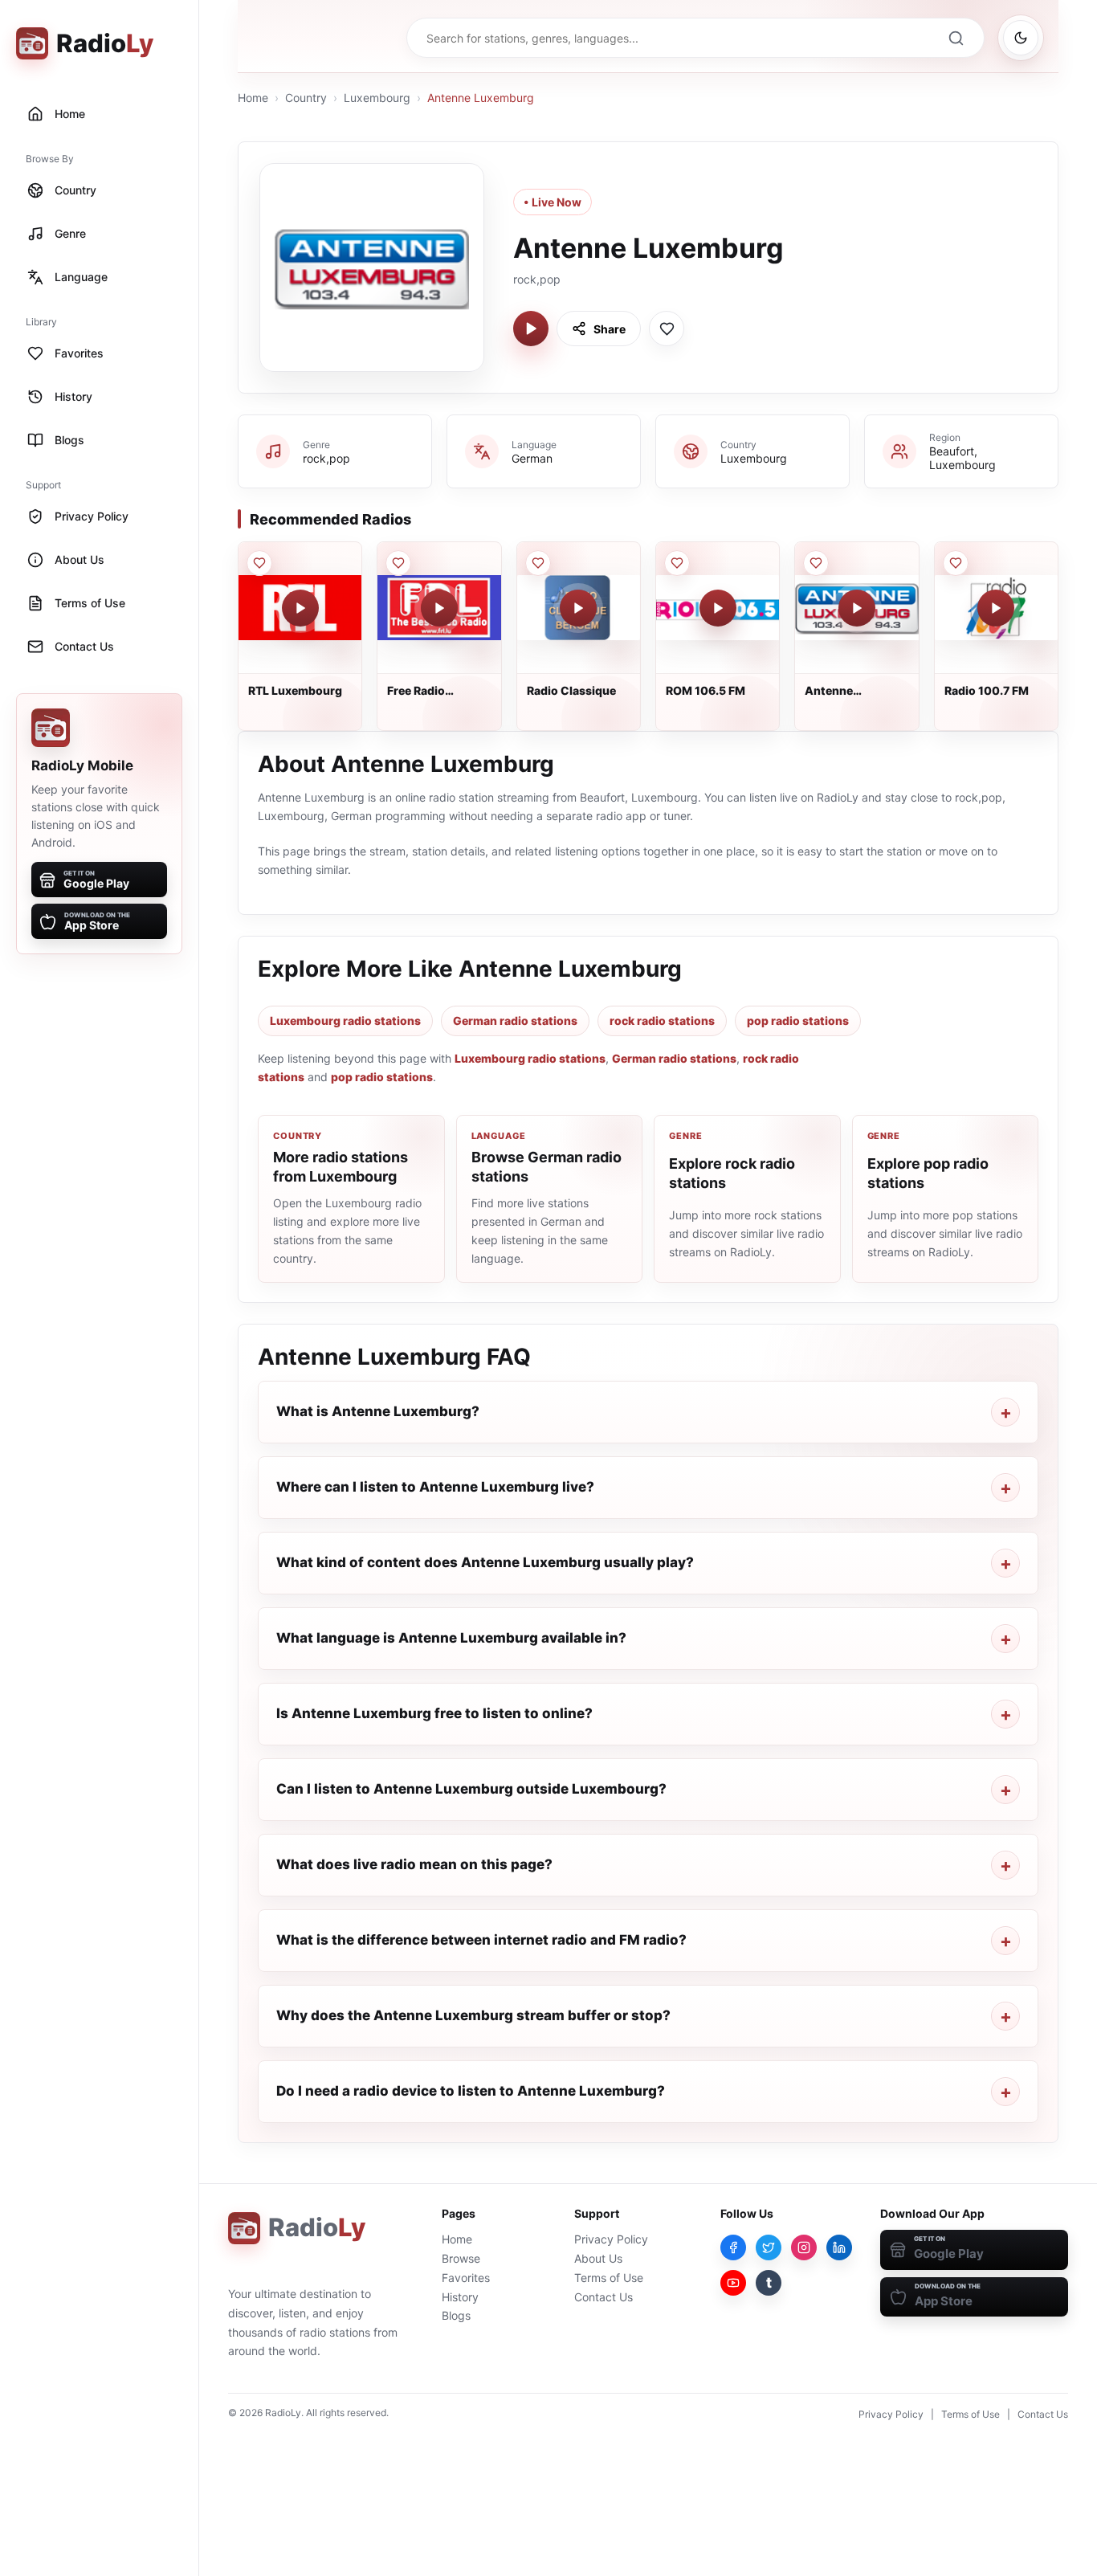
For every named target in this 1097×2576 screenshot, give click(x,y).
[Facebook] (733, 2247)
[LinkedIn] (839, 2247)
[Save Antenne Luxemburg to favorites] (667, 329)
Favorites (466, 2278)
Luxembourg (377, 98)
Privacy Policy (611, 2239)
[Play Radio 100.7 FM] (996, 608)
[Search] (956, 38)
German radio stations (515, 1021)
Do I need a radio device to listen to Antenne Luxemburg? (471, 2091)
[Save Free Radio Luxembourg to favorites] (398, 563)
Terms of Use (609, 2278)
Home (253, 98)
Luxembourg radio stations (345, 1021)
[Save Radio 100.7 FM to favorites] (956, 563)
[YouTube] (733, 2283)
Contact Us (604, 2297)
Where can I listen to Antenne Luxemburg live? (435, 1487)
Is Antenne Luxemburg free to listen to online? (434, 1713)
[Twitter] (769, 2247)
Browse (461, 2258)
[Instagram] (804, 2247)
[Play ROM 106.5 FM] (718, 608)
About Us (598, 2258)
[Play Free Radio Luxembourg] (439, 608)
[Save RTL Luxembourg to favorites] (259, 563)
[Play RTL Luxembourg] (300, 608)
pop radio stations (798, 1021)
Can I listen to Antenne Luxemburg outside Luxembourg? (471, 1789)
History (460, 2297)
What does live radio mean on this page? (414, 1864)
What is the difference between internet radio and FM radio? (481, 1940)
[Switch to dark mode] (1021, 38)
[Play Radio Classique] (578, 608)
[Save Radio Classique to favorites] (538, 563)
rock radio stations (662, 1021)
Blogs (456, 2315)
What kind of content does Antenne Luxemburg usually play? (485, 1562)
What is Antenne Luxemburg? (378, 1411)
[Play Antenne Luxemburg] (531, 329)
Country (306, 98)
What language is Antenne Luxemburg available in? (451, 1638)
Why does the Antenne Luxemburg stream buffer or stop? (473, 2015)
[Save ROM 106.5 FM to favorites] (677, 563)
